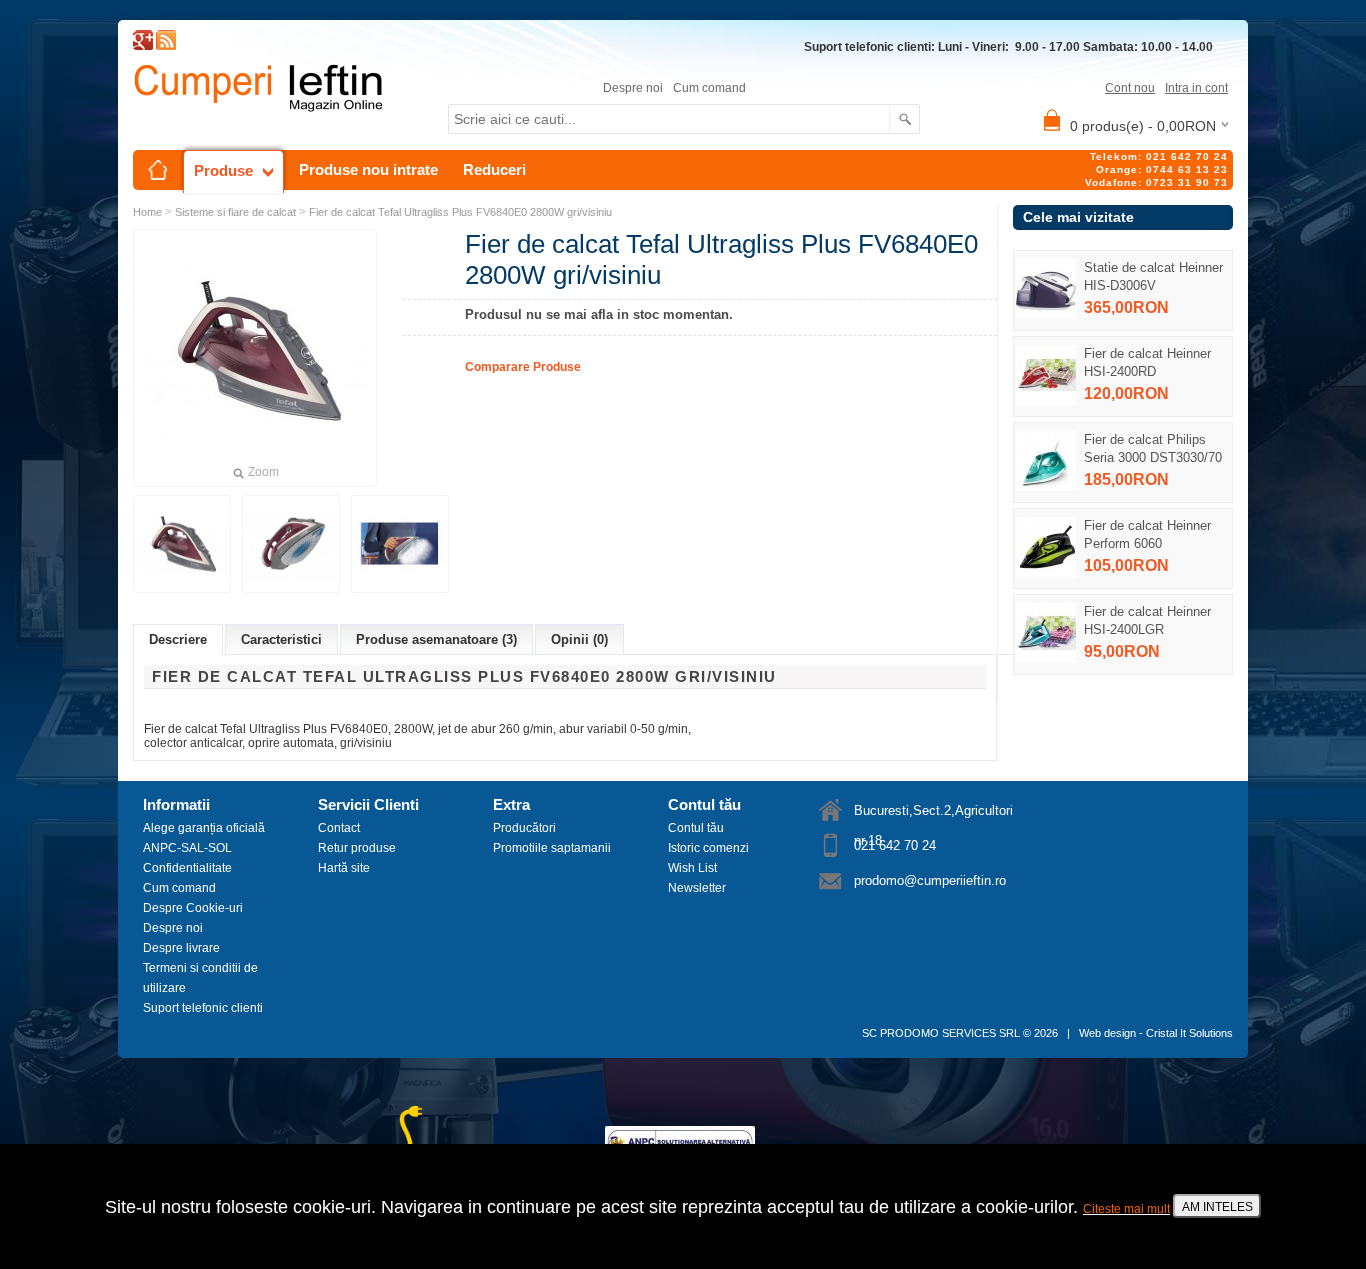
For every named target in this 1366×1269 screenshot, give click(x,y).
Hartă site (344, 868)
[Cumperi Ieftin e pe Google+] (143, 46)
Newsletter (697, 888)
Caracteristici (281, 639)
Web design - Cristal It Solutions (1156, 1033)
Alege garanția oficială (204, 828)
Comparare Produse (523, 367)
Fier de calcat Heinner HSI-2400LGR (1147, 620)
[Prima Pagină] (158, 170)
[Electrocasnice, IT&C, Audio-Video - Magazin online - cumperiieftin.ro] (166, 46)
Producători (524, 828)
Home (147, 212)
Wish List (692, 868)
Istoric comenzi (708, 848)
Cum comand (709, 88)
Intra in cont (1196, 88)
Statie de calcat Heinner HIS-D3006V (1153, 276)
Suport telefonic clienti (203, 1008)
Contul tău (696, 828)
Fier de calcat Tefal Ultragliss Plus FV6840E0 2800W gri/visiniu (460, 212)
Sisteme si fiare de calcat (235, 212)
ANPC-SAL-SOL (187, 848)
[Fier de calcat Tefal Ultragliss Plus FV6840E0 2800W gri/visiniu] (182, 544)
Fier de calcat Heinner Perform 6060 (1147, 534)
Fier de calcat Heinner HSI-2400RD (1147, 362)
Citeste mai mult (1126, 1209)
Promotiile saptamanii (552, 848)
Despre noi (633, 88)
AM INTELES (1217, 1207)
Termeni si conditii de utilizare (200, 978)
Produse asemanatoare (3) (436, 639)
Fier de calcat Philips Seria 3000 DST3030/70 (1153, 448)
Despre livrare (181, 948)
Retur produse (357, 848)
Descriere (178, 639)
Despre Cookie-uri (193, 908)
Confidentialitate (187, 868)
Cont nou (1130, 88)
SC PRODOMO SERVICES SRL (941, 1033)
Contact (339, 828)
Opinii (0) (579, 639)
